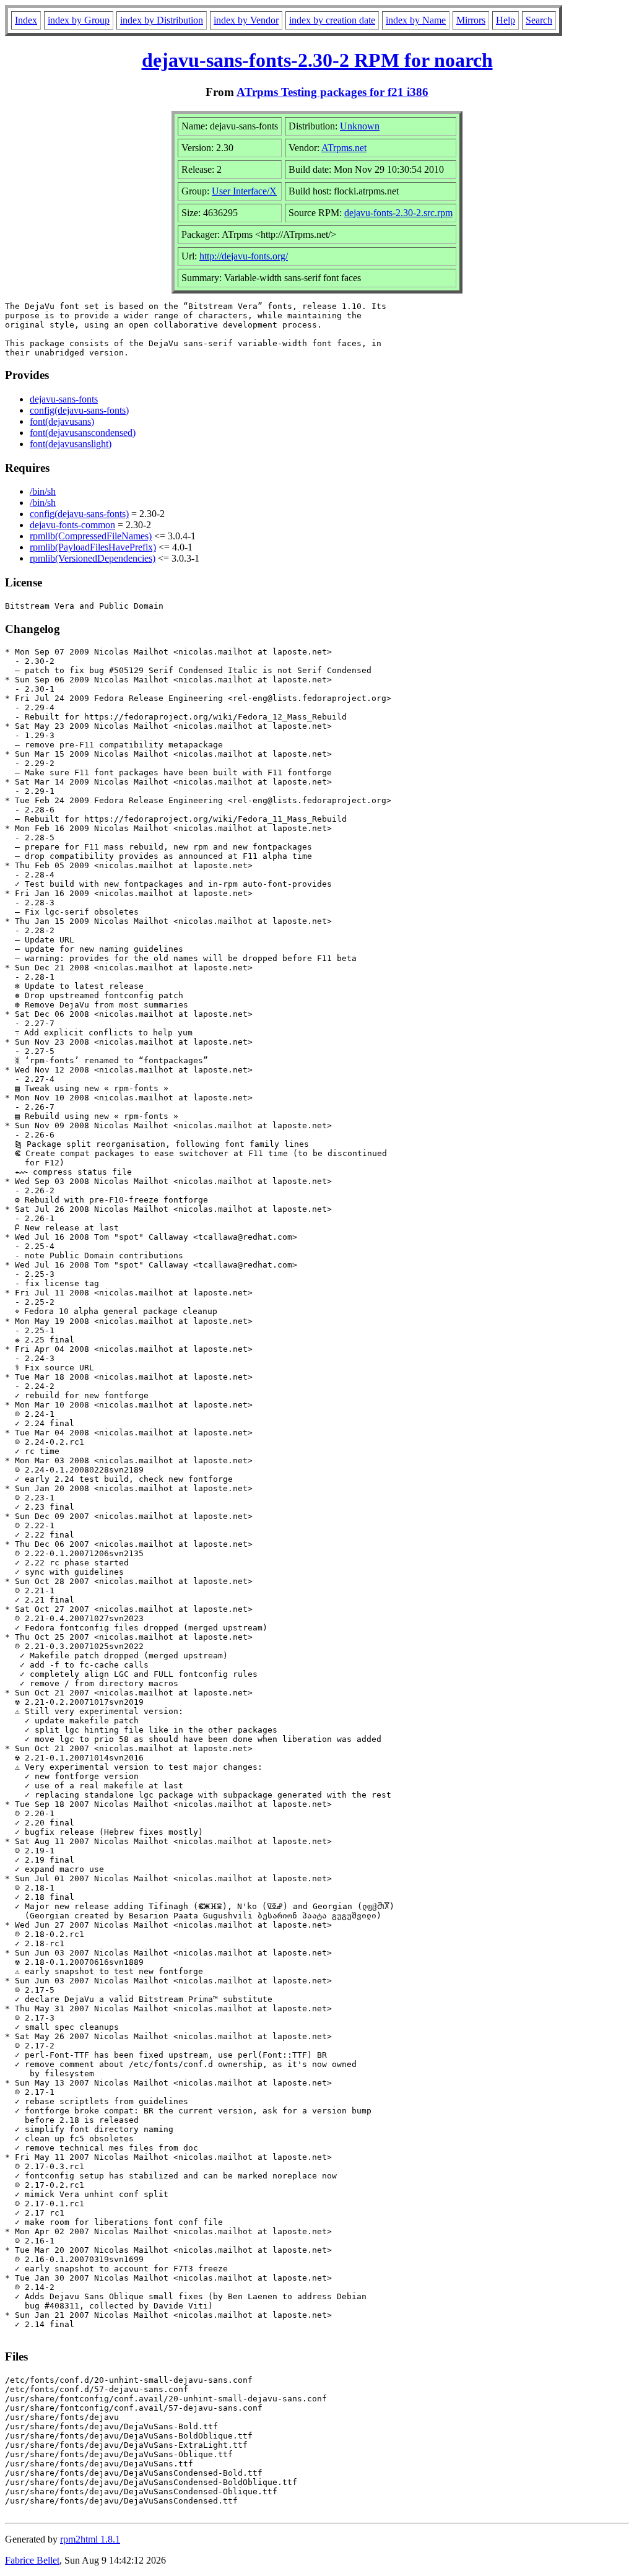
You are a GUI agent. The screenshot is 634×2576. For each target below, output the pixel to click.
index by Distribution (162, 20)
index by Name (416, 20)
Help (506, 20)
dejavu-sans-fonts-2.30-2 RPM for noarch (317, 60)
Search (539, 20)
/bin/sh (43, 491)
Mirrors (471, 20)
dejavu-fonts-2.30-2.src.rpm (398, 213)
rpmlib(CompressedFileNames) (91, 536)
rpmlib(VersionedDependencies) (93, 558)
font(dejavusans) (62, 421)
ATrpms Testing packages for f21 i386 (332, 92)
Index (26, 20)
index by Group (79, 20)
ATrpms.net (344, 148)
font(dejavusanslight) (71, 444)
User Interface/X (244, 191)
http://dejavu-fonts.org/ (244, 256)
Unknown (360, 126)
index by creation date (332, 20)
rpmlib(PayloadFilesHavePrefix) (93, 547)
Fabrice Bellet (32, 2560)
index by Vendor (246, 20)
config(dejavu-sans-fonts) (79, 410)
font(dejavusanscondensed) (83, 433)
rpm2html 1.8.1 (90, 2539)
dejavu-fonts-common (72, 525)
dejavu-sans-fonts (64, 399)
